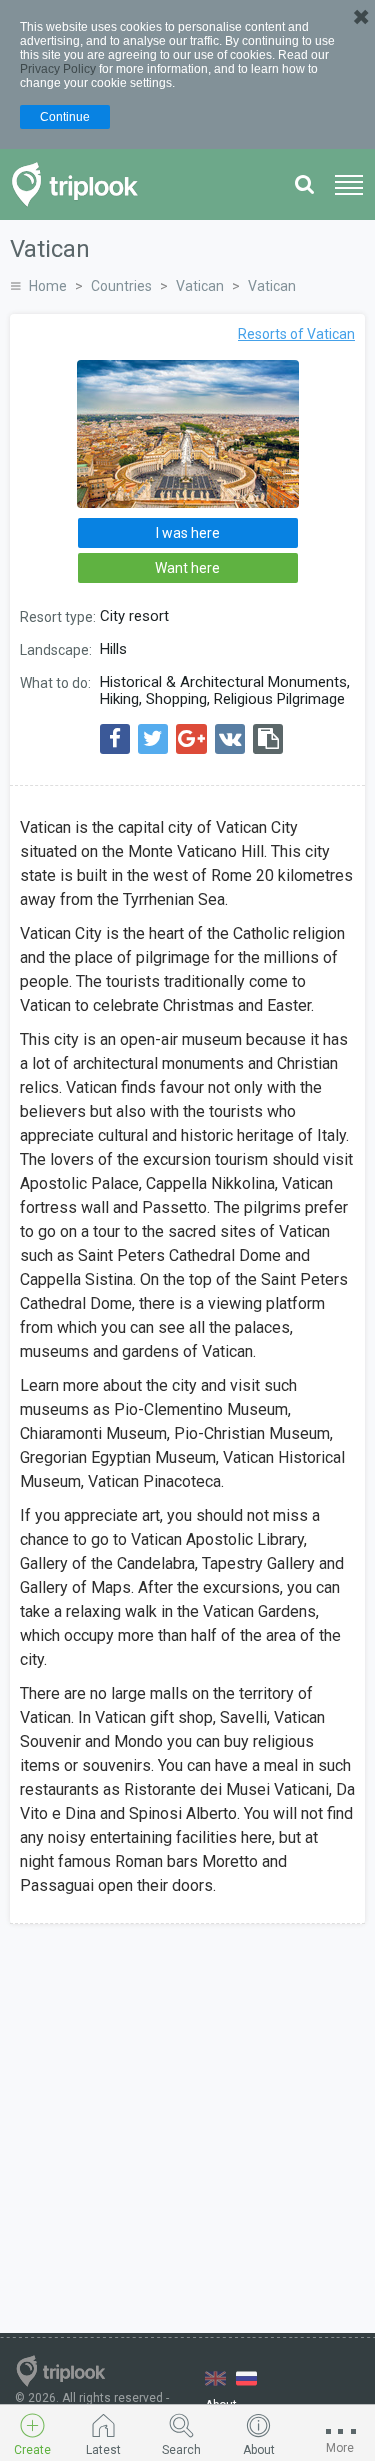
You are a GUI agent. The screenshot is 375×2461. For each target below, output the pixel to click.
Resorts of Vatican (296, 334)
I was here (188, 533)
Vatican (200, 286)
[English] (215, 2378)
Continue (65, 117)
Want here (187, 568)
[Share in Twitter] (153, 739)
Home (48, 286)
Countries (121, 286)
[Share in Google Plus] (191, 739)
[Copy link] (268, 739)
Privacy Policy (58, 69)
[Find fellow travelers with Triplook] (80, 184)
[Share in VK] (230, 739)
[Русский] (246, 2378)
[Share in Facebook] (115, 739)
